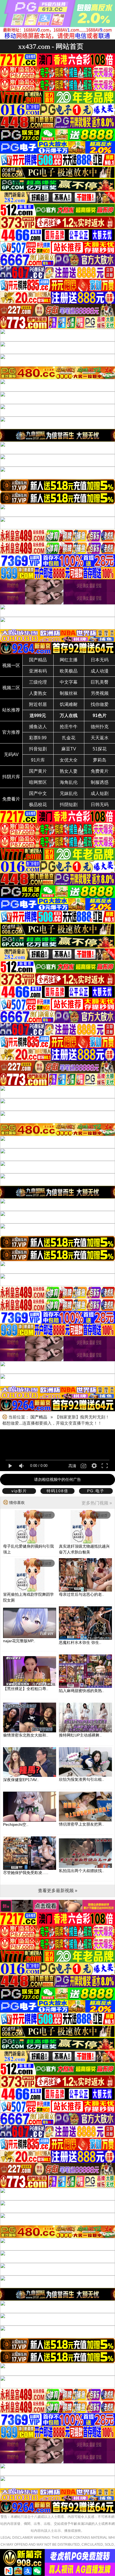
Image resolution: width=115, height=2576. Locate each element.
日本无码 (100, 660)
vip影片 (19, 1491)
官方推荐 (11, 732)
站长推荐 (11, 710)
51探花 (100, 749)
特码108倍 (57, 1491)
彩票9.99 (38, 738)
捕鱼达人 (38, 727)
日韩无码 (100, 805)
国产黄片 (38, 771)
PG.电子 (96, 1491)
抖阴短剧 (69, 805)
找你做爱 (100, 704)
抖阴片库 (11, 777)
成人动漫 (100, 671)
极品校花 (38, 805)
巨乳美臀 (100, 682)
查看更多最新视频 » (58, 1891)
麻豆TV (69, 749)
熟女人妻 (69, 771)
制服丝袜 (69, 693)
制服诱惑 (100, 782)
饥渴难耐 (69, 704)
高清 (72, 1466)
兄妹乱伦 (69, 793)
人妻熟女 (38, 693)
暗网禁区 (38, 782)
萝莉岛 (100, 760)
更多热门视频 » (97, 1503)
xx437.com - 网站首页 (51, 46)
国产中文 (38, 793)
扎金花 (69, 738)
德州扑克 (100, 727)
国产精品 (38, 660)
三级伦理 (38, 682)
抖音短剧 (38, 749)
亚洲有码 (38, 671)
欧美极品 (69, 671)
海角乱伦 (69, 782)
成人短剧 (100, 793)
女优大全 (69, 760)
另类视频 (100, 693)
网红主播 (69, 660)
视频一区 (11, 665)
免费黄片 (100, 771)
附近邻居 (38, 704)
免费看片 (11, 799)
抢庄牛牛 (69, 727)
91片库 (38, 760)
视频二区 (11, 688)
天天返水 (100, 738)
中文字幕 (69, 682)
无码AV (11, 754)
